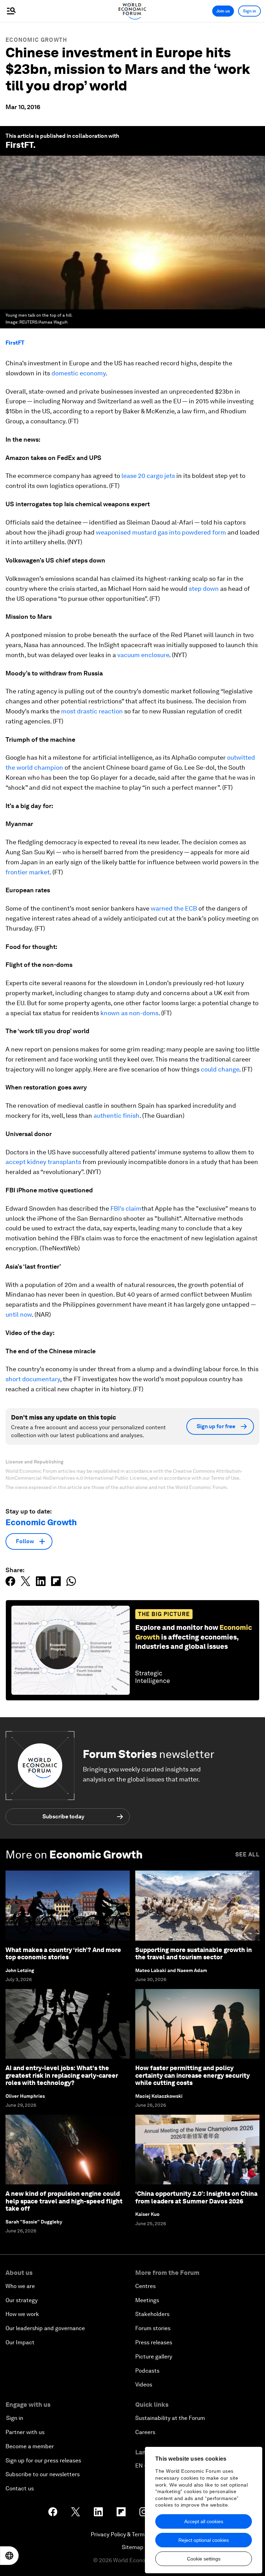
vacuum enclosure (143, 655)
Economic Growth (36, 40)
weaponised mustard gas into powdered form (161, 532)
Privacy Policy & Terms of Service (132, 2534)
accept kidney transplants (43, 1162)
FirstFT (15, 343)
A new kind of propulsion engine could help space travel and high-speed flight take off (64, 2201)
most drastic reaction (92, 711)
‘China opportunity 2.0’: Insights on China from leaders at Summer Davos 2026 (196, 2197)
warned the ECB (174, 908)
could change (220, 1069)
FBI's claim (126, 1208)
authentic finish (116, 1116)
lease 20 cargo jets (148, 476)
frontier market (28, 872)
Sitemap (133, 2547)
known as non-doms (129, 1013)
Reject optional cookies (204, 2540)
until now (19, 1314)
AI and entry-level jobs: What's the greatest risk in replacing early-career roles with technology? (62, 2075)
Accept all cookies (204, 2521)
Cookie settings (204, 2559)
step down (204, 589)
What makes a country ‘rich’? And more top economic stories (63, 1954)
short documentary (33, 1379)
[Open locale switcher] (9, 2556)
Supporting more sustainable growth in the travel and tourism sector (194, 1954)
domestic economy (78, 373)
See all (247, 1854)
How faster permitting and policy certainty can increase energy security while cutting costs (193, 2075)
